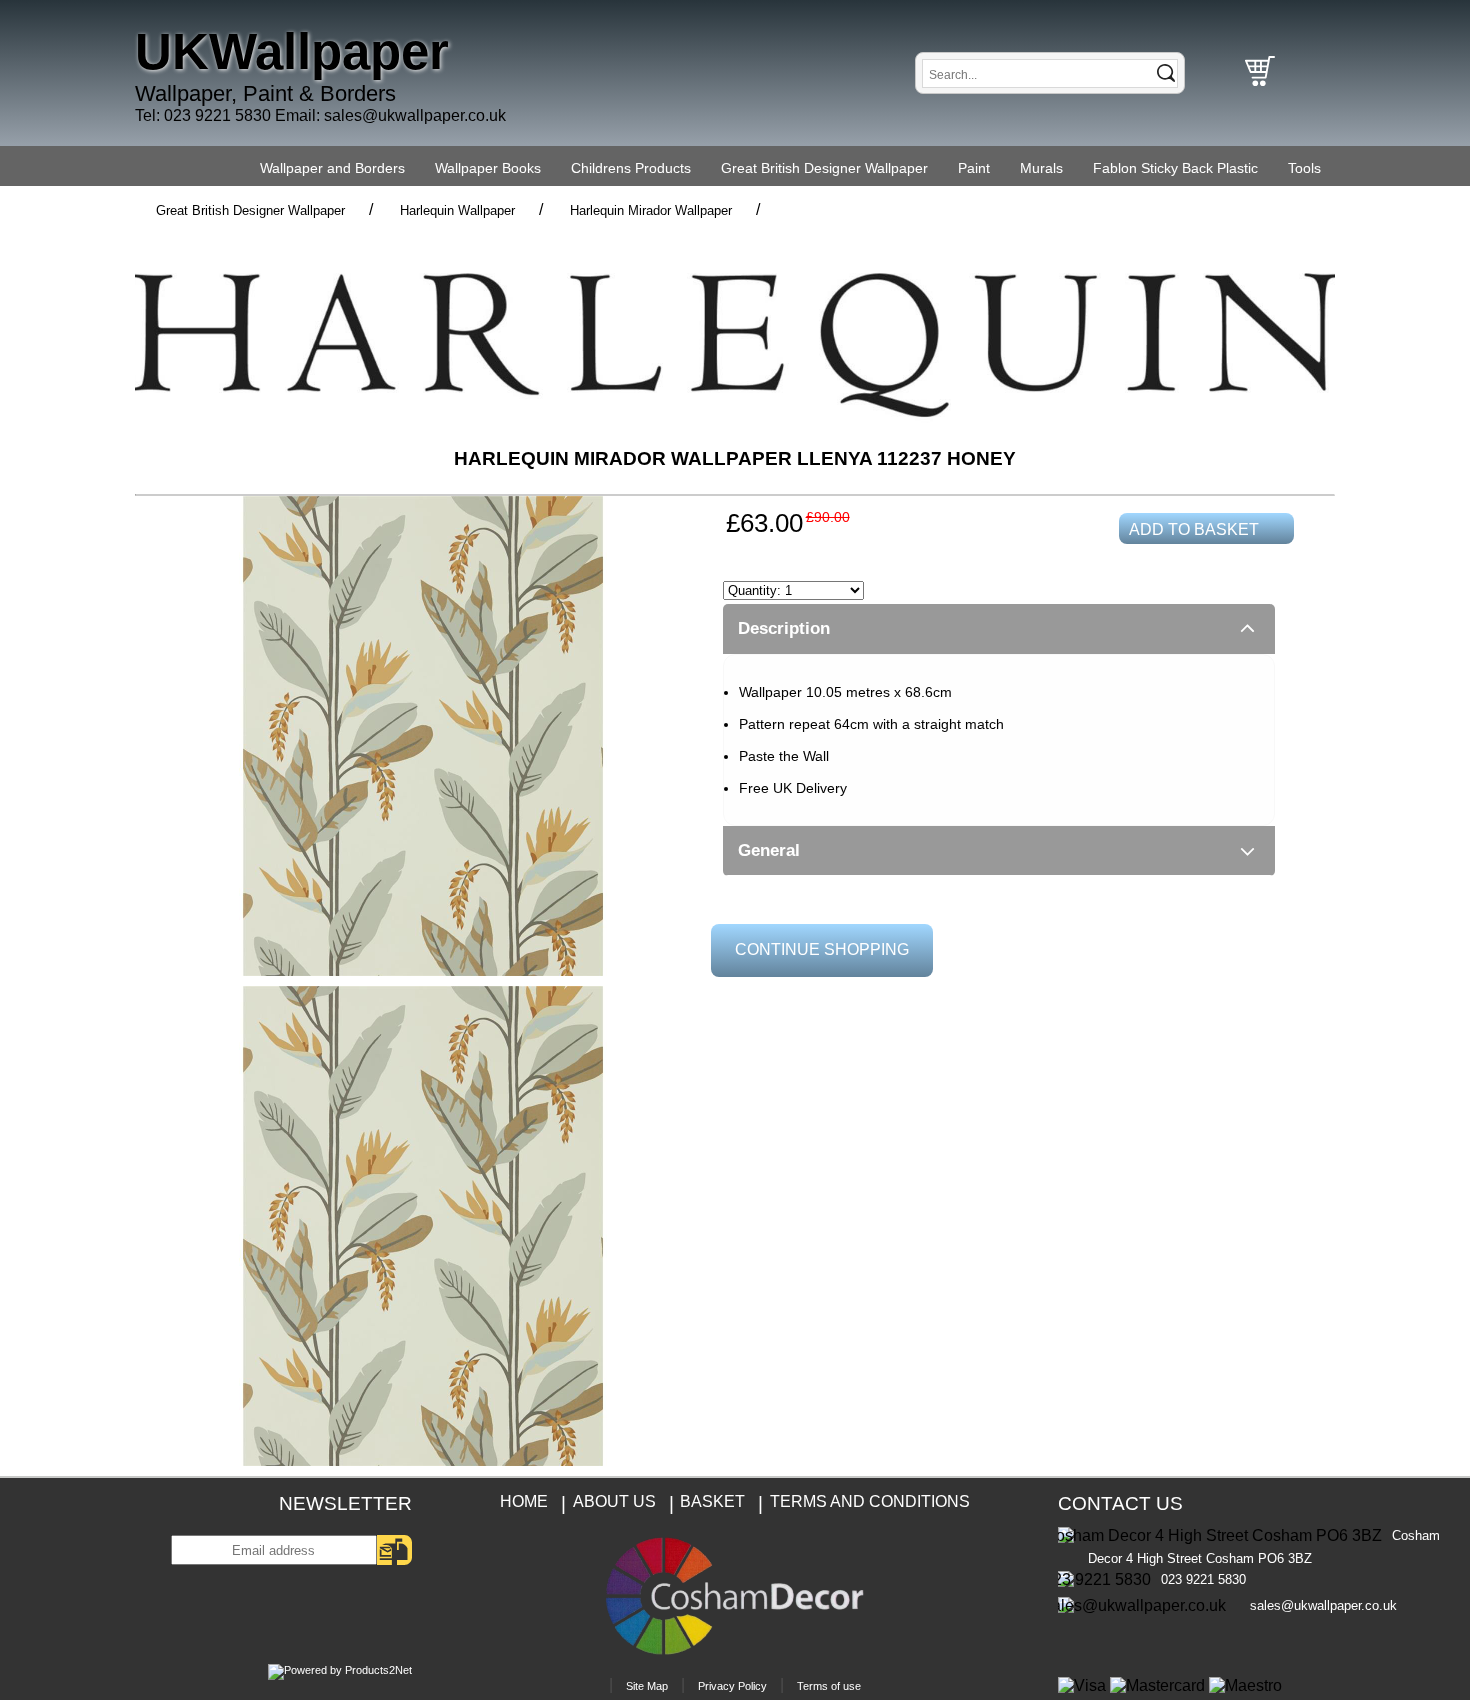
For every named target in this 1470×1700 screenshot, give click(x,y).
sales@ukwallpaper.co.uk (415, 115)
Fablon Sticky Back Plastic (1175, 168)
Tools (1304, 168)
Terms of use (829, 1686)
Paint (974, 168)
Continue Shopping (822, 949)
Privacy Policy (732, 1686)
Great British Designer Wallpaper (824, 168)
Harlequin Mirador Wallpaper (651, 210)
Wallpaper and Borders (332, 168)
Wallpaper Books (488, 168)
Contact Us (1120, 1503)
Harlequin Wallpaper (457, 210)
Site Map (647, 1686)
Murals (1041, 168)
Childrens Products (631, 168)
